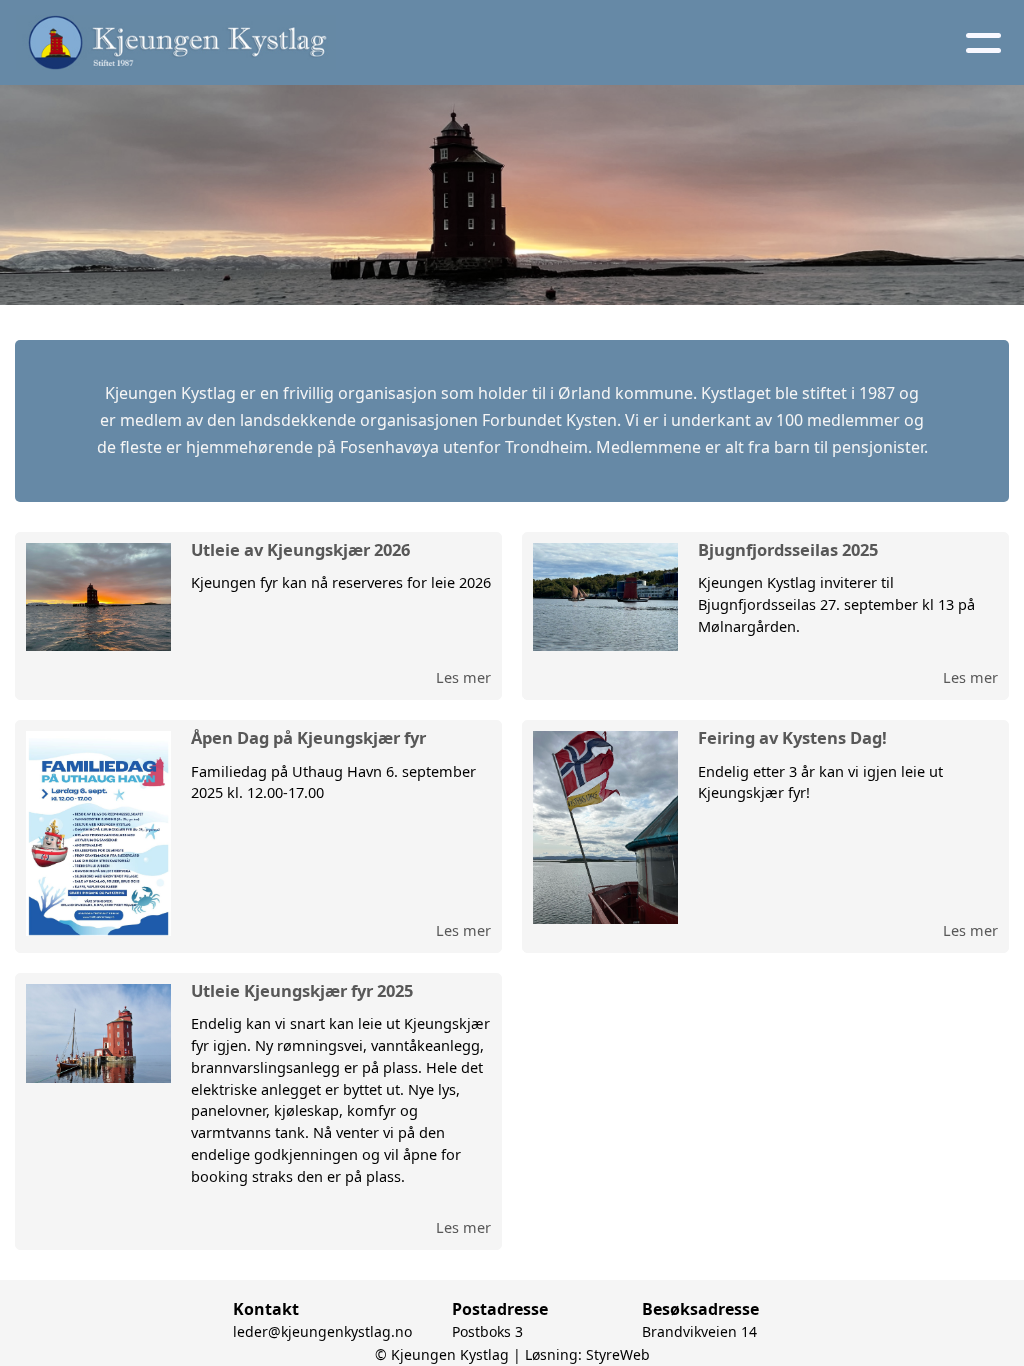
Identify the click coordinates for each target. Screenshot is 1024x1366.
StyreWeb (618, 1354)
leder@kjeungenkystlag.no (322, 1331)
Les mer (463, 677)
